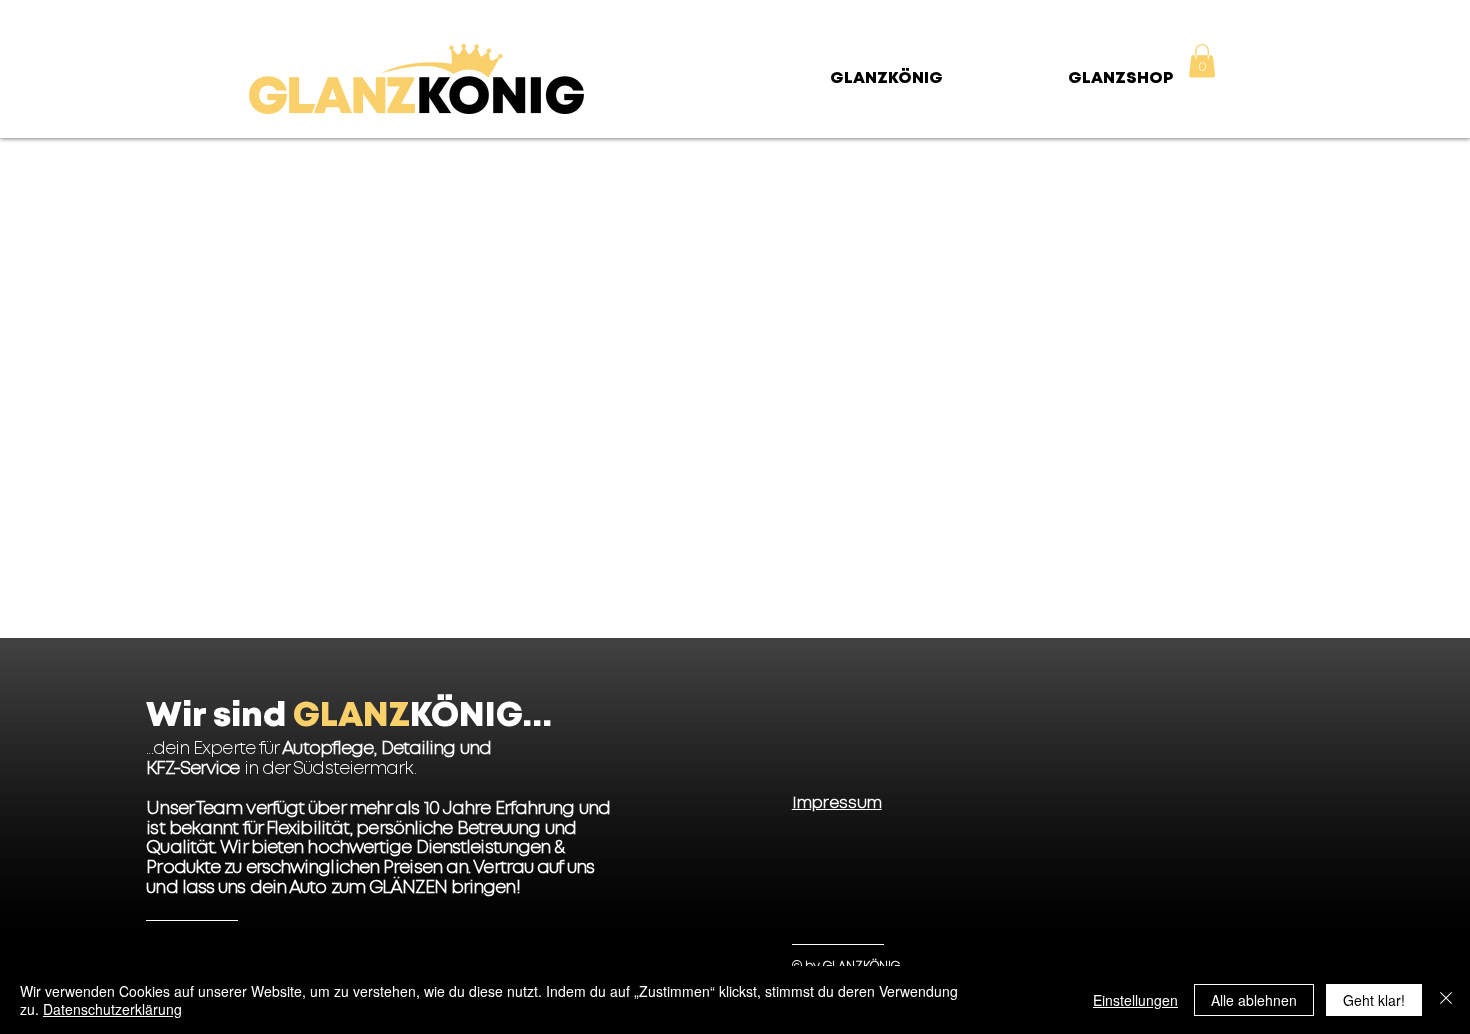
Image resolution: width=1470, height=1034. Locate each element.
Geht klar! (1374, 1000)
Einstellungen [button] (1135, 1000)
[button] (1202, 60)
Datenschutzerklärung (112, 1009)
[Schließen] (1446, 1000)
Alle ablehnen (1254, 1000)
